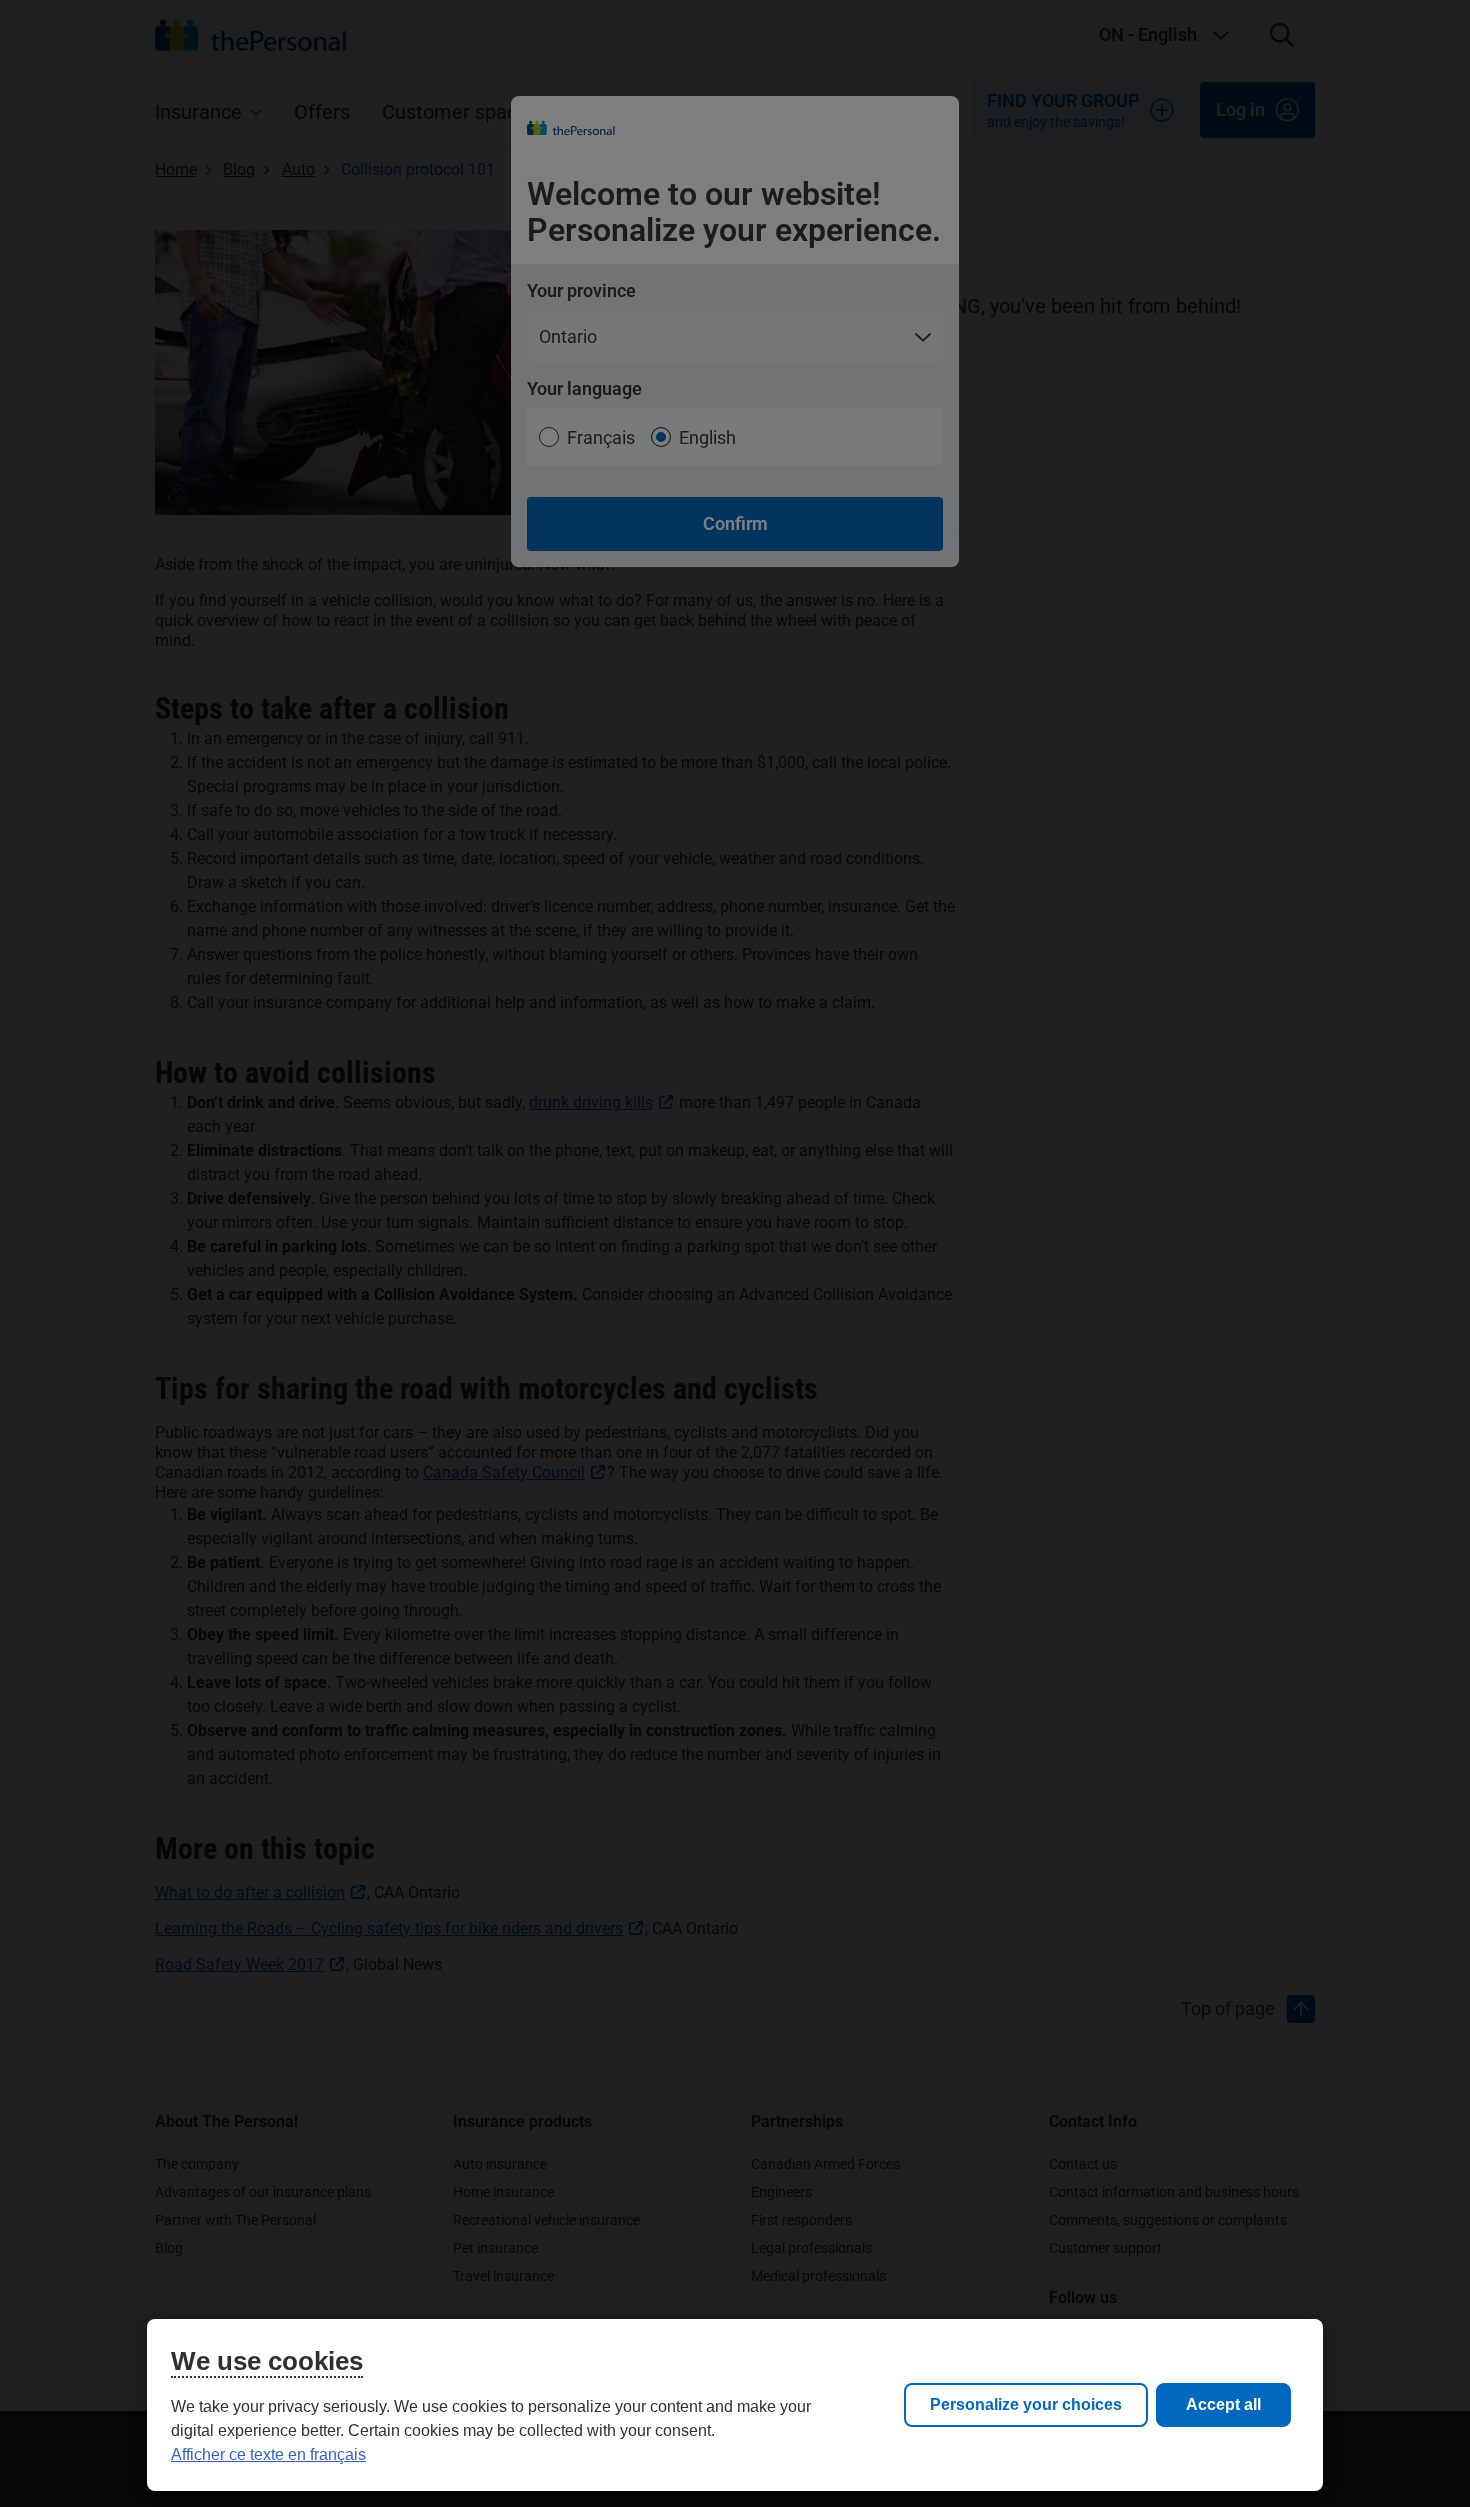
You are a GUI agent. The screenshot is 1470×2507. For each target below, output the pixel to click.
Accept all (1223, 2404)
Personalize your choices (1026, 2404)
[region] (735, 2405)
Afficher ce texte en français (268, 2454)
